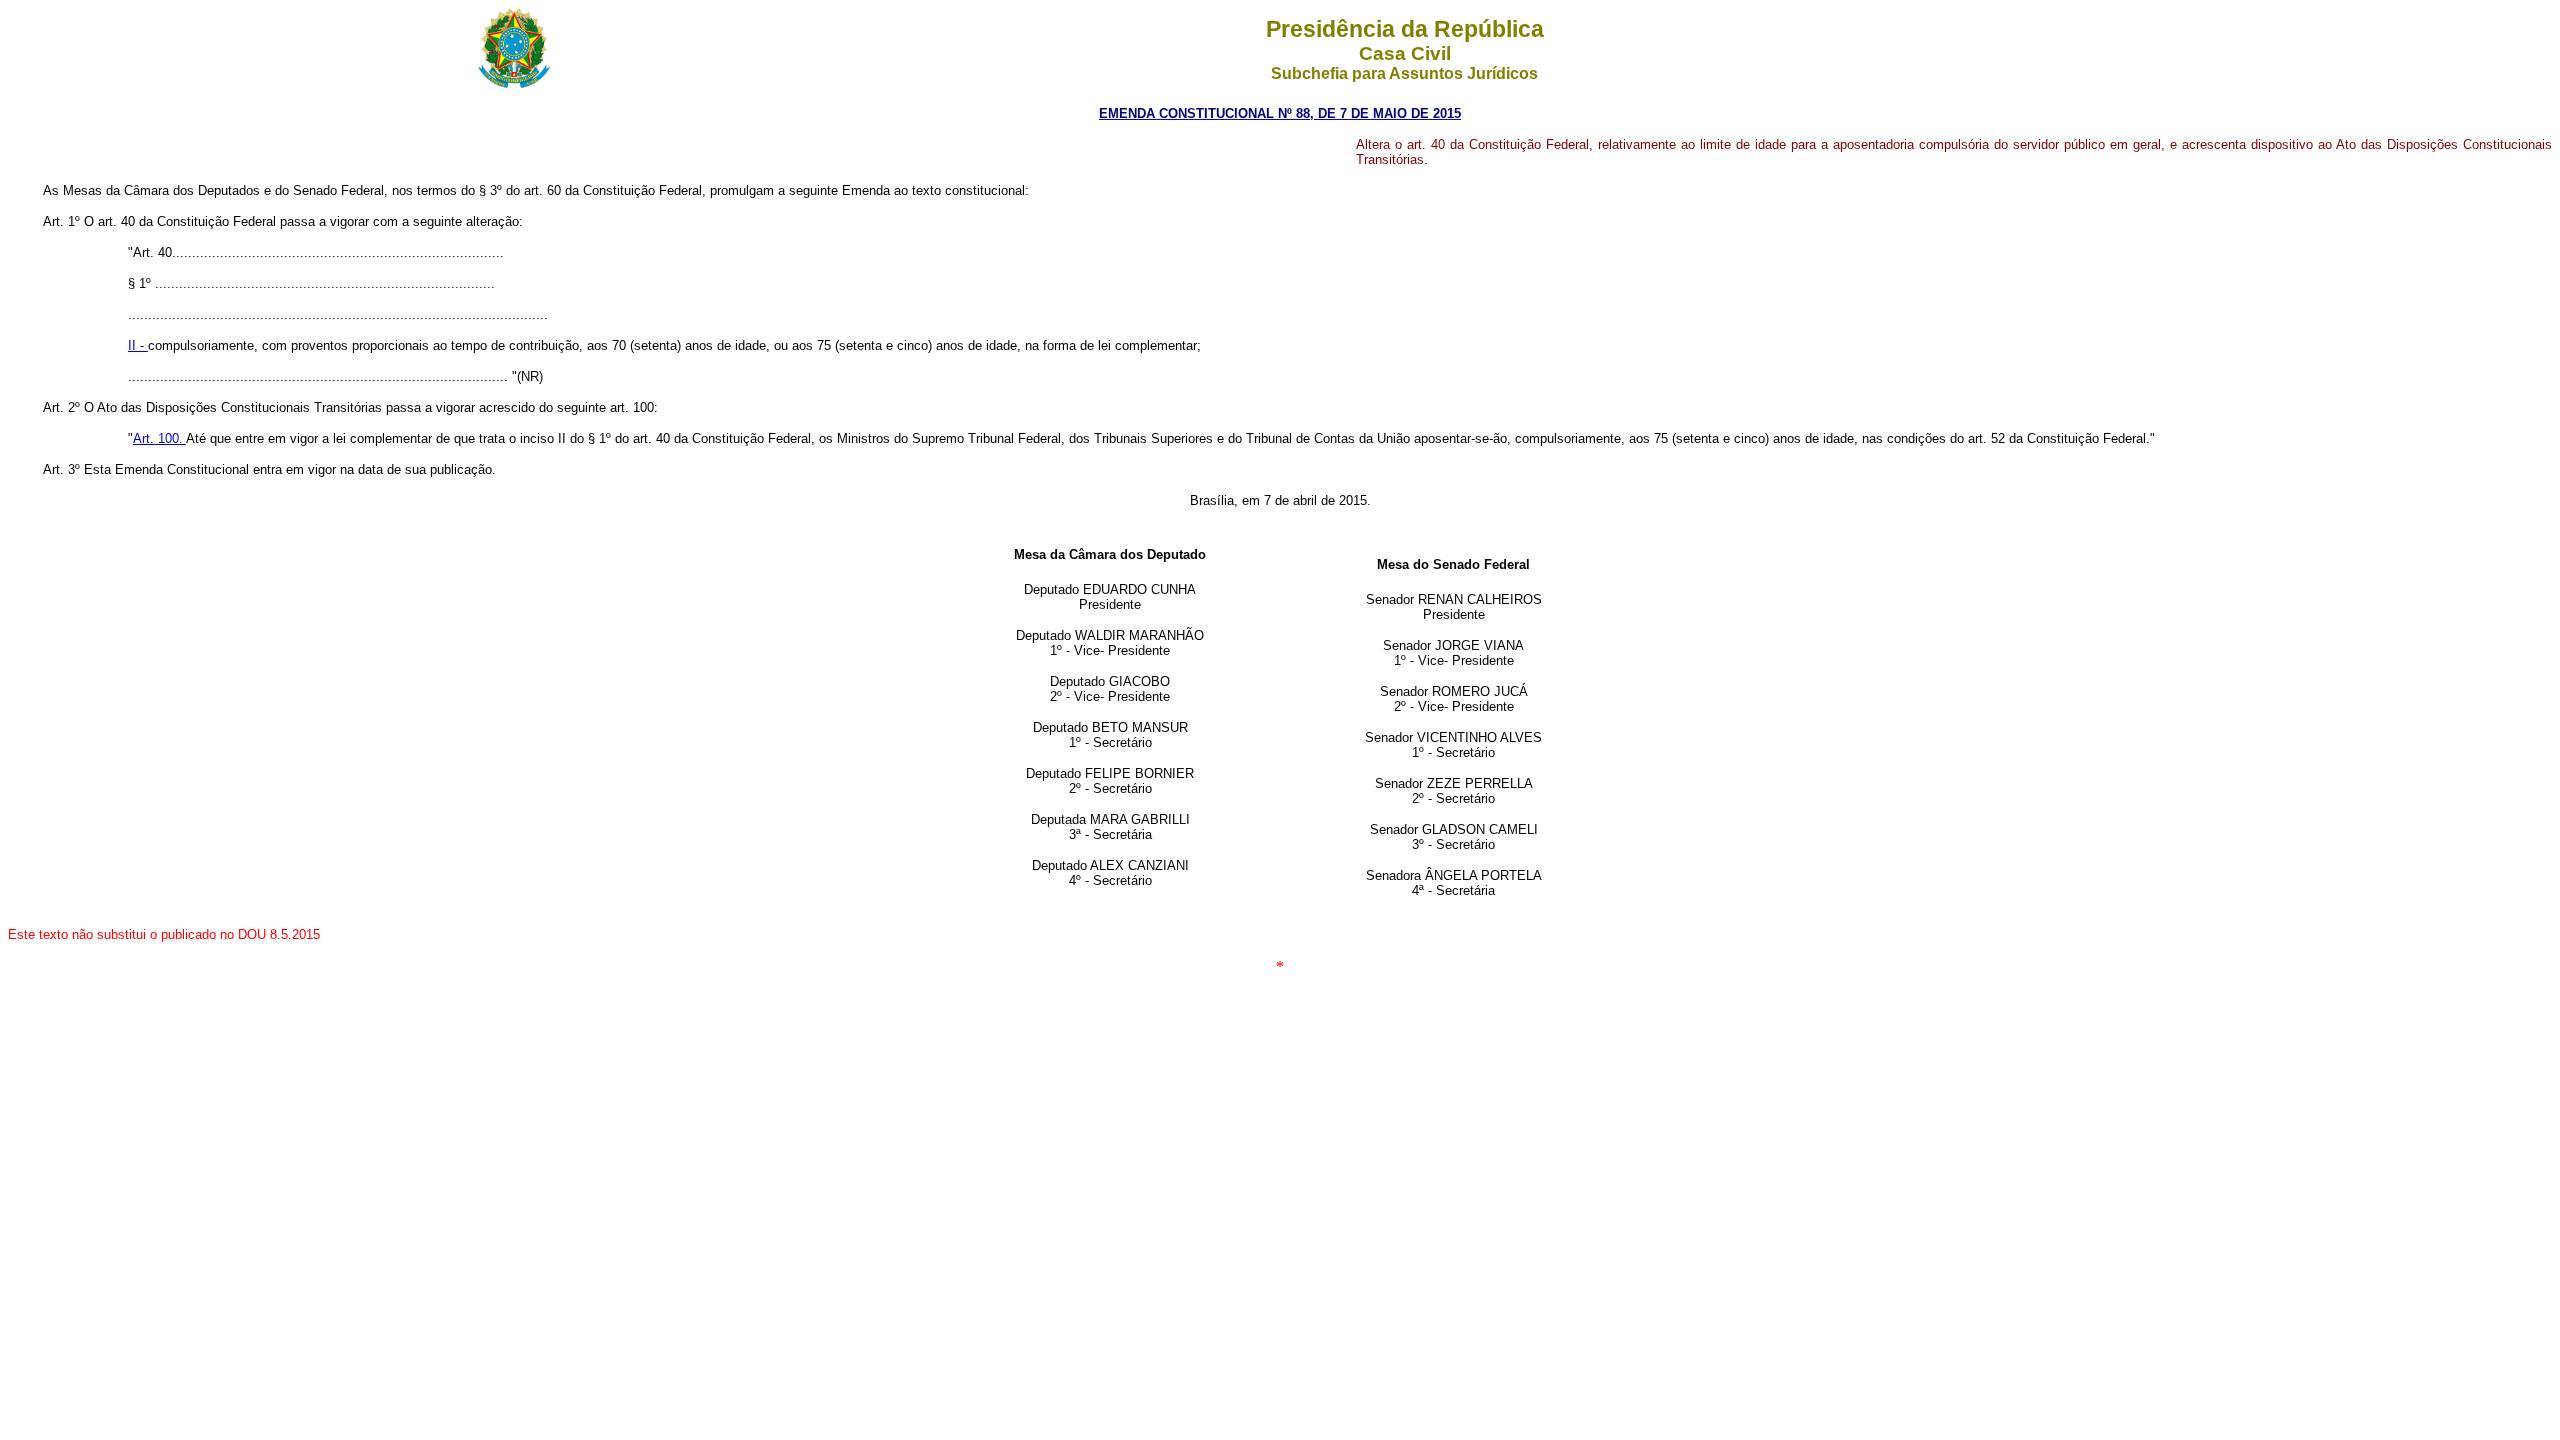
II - (138, 345)
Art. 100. (159, 438)
